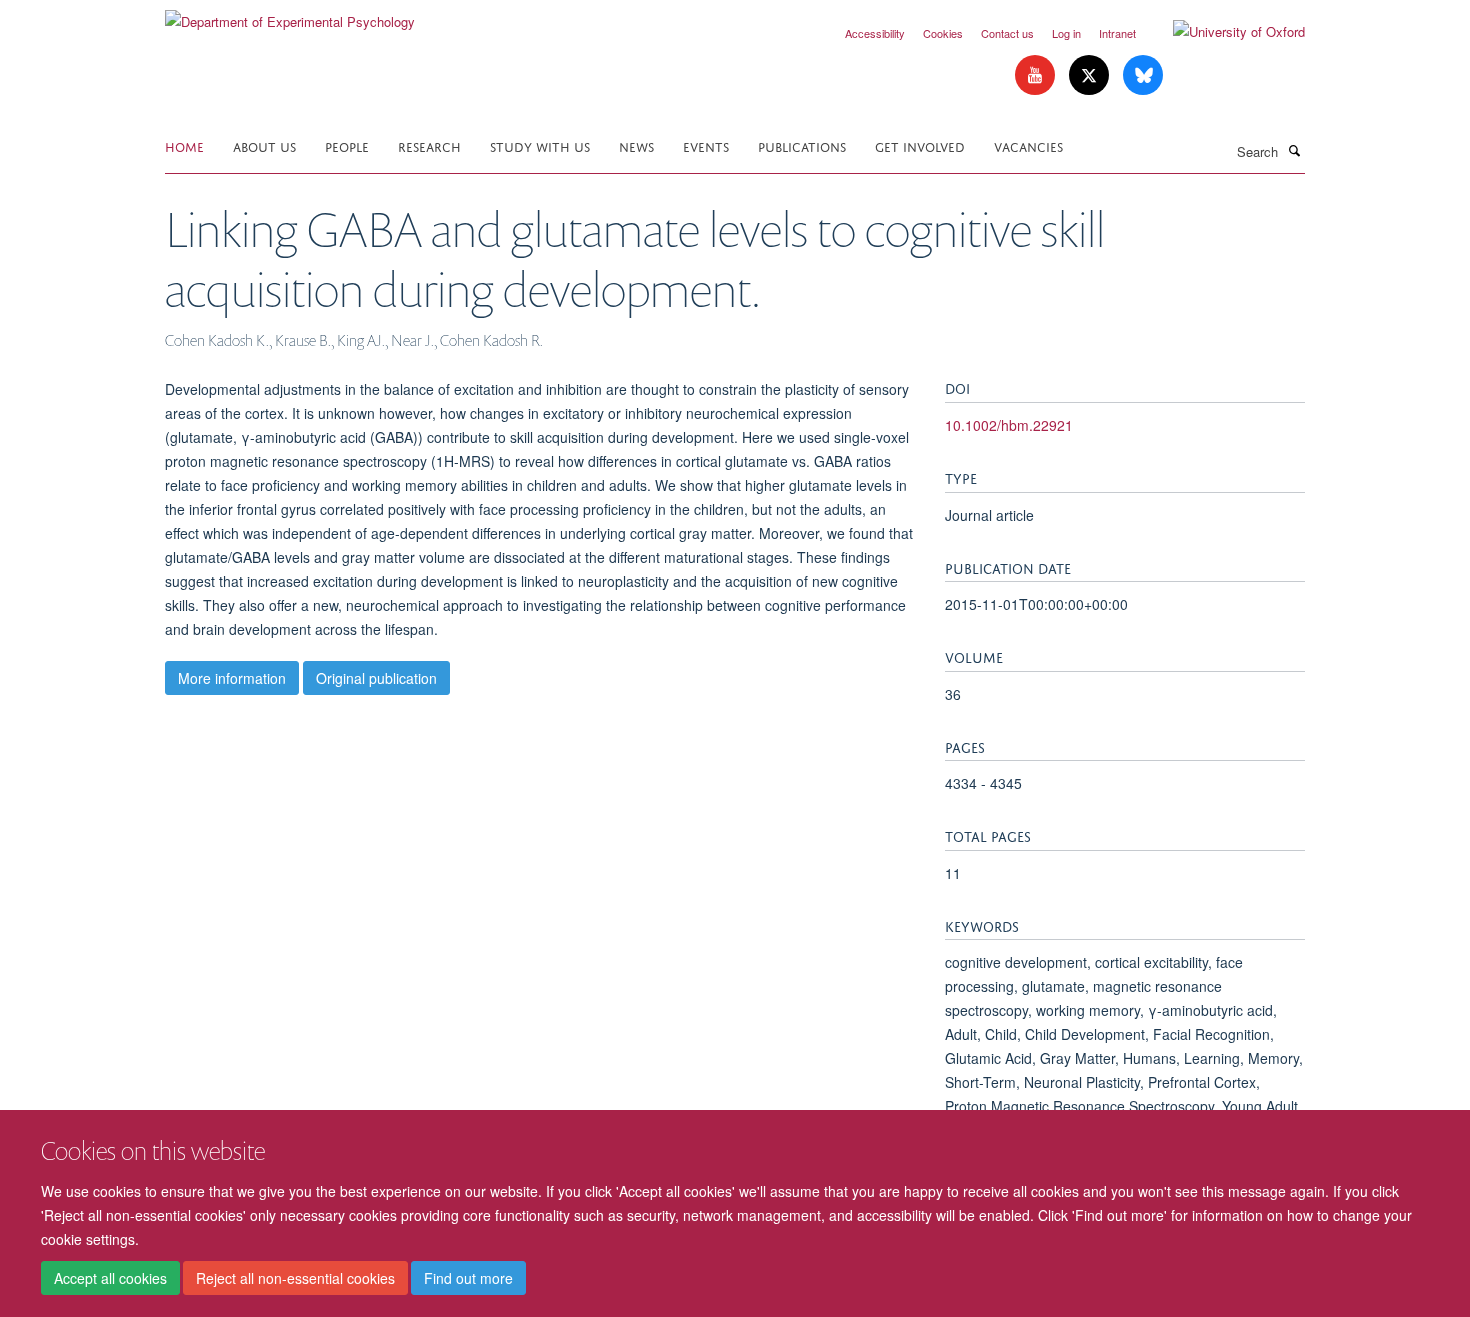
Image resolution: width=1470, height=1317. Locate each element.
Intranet (1117, 33)
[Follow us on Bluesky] (1143, 75)
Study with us (540, 145)
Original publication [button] (376, 678)
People (347, 145)
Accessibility (875, 33)
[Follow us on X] (1091, 75)
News (636, 145)
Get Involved (920, 145)
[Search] (1294, 150)
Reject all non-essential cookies (295, 1278)
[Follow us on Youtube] (1037, 75)
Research (429, 145)
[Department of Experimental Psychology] (290, 14)
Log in (1066, 33)
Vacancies (1028, 145)
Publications (802, 145)
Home (184, 145)
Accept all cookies (110, 1278)
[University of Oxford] (1224, 32)
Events (706, 145)
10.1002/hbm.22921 (1009, 425)
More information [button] (232, 678)
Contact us (1007, 33)
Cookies (943, 33)
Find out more (468, 1278)
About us (264, 145)
